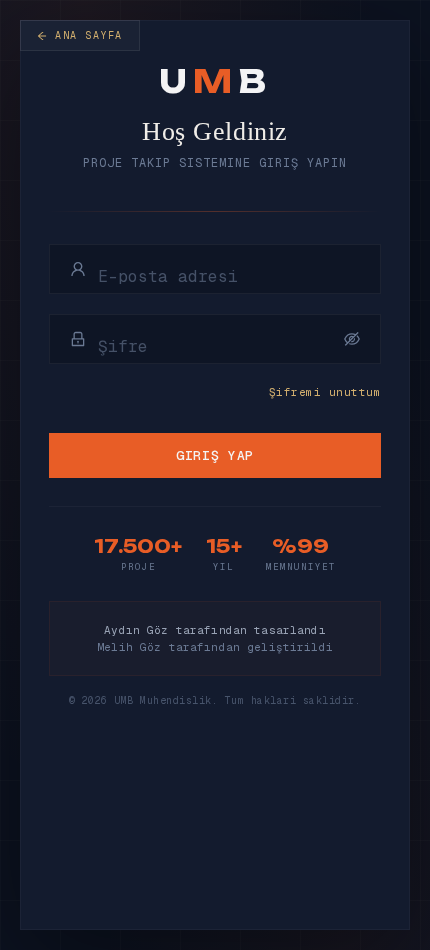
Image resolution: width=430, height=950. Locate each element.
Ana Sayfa (89, 35)
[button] (352, 339)
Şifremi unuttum (325, 392)
